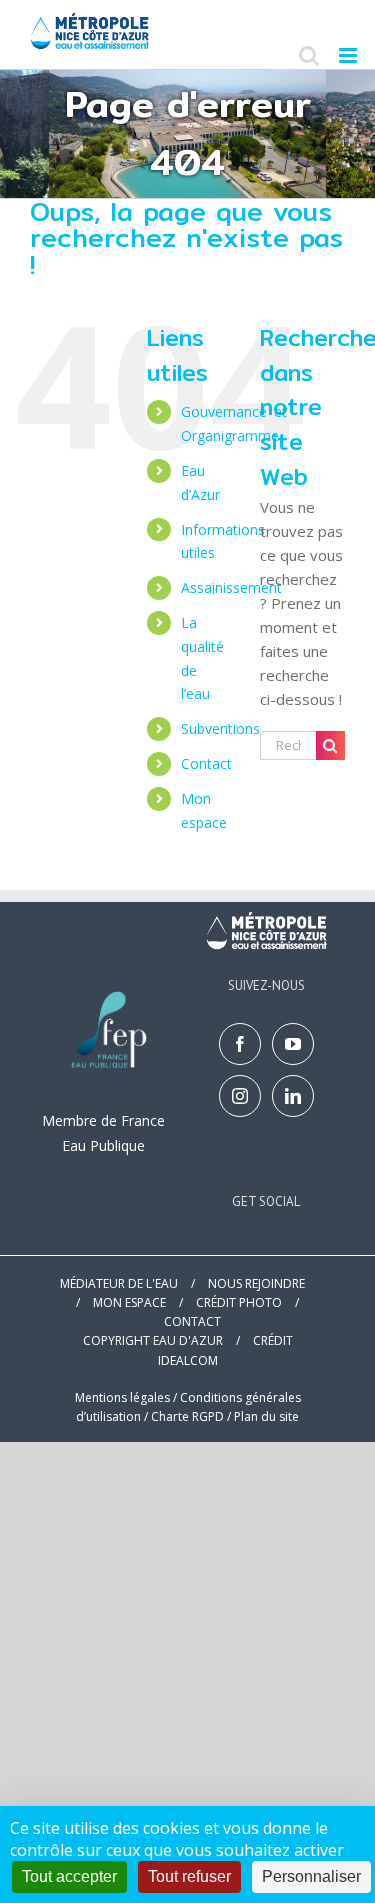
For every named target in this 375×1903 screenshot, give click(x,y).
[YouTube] (293, 1044)
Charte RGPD (187, 1416)
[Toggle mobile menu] (349, 55)
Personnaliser (311, 1876)
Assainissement (231, 587)
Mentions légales (122, 1397)
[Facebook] (240, 1044)
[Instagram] (240, 1096)
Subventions (220, 728)
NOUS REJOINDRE (256, 1283)
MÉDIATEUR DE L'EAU (119, 1283)
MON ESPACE (129, 1302)
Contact (206, 763)
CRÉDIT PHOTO (239, 1302)
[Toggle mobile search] (309, 55)
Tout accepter (69, 1876)
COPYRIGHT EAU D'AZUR (153, 1340)
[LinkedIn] (293, 1096)
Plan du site (266, 1416)
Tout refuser (189, 1876)
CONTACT (192, 1321)
